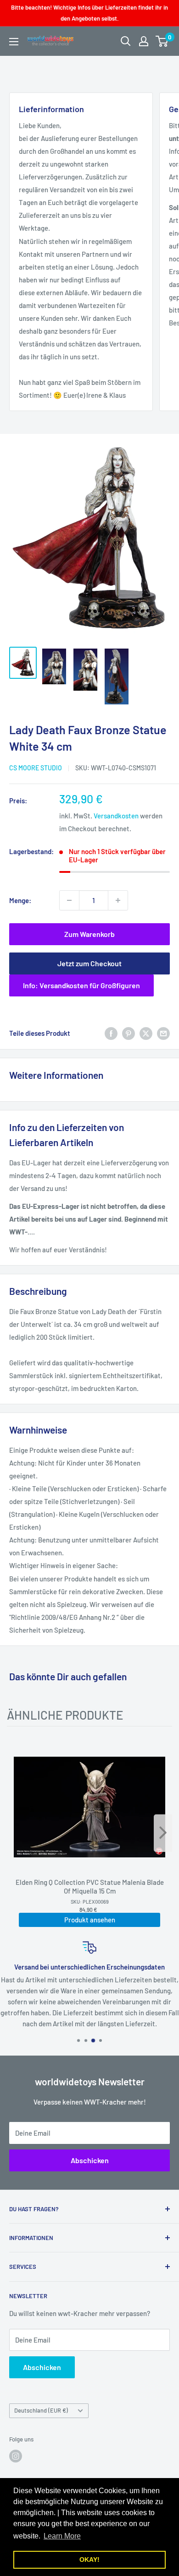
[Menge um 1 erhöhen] (118, 900)
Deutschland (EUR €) (41, 2410)
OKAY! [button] (89, 2560)
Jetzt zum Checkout (89, 963)
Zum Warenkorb (89, 934)
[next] (163, 1833)
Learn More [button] (62, 2536)
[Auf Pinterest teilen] (129, 1033)
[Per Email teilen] (163, 1033)
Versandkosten (116, 816)
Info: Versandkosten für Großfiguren (81, 985)
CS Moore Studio (36, 768)
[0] (162, 41)
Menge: (20, 900)
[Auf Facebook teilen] (111, 1033)
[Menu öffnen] (14, 42)
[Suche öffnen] (126, 41)
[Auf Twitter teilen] (146, 1033)
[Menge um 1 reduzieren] (69, 900)
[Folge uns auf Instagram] (16, 2456)
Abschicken (90, 2160)
